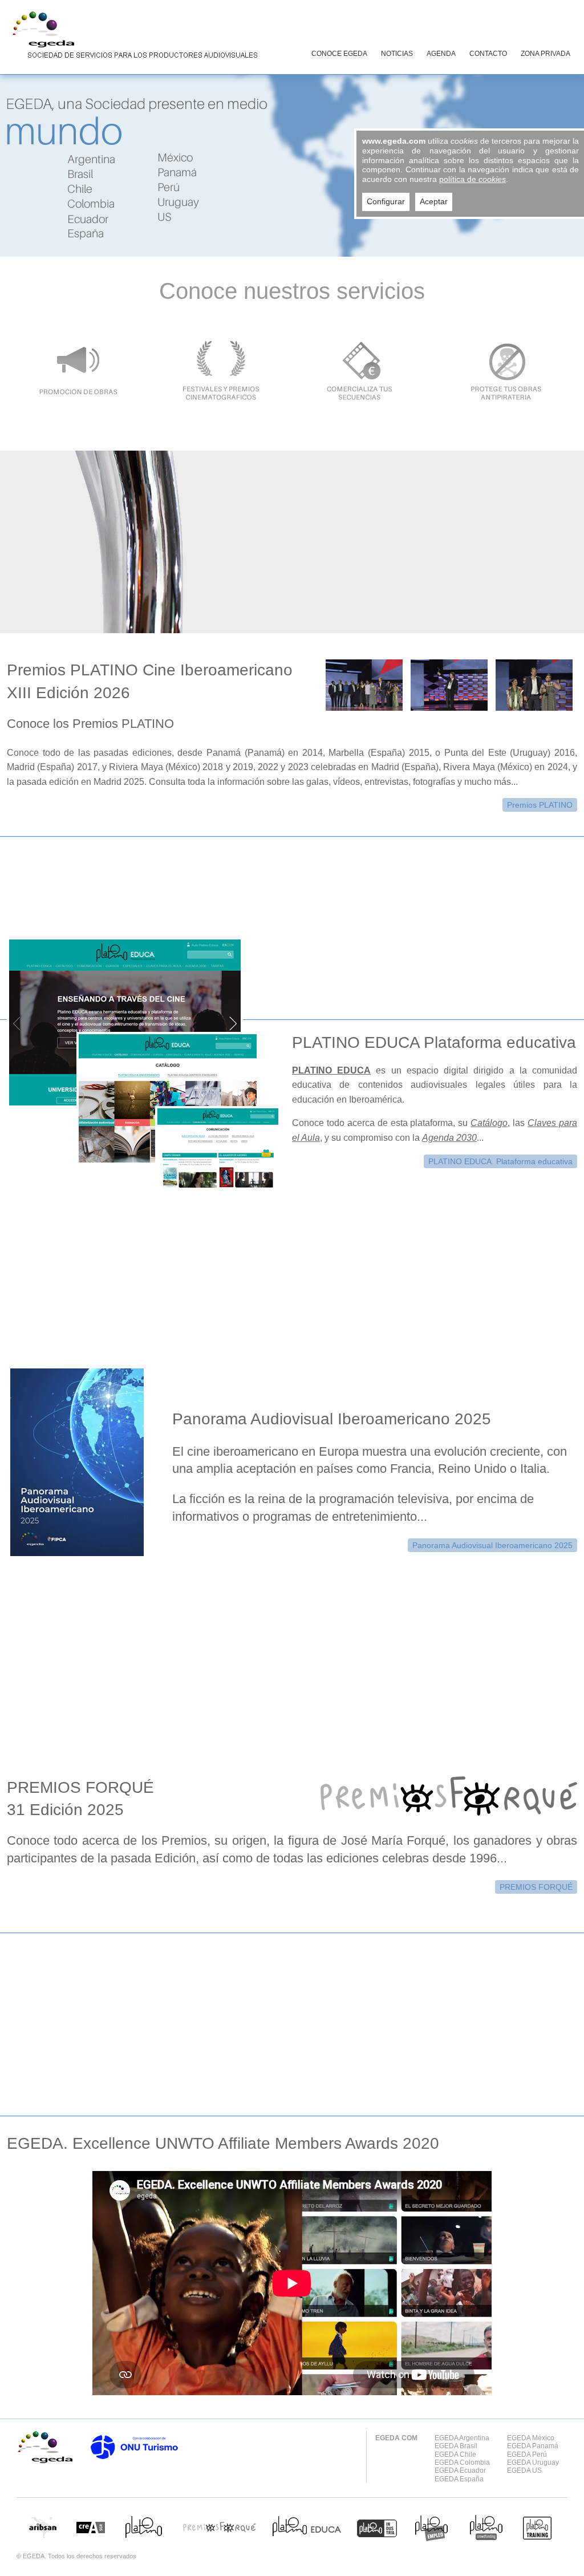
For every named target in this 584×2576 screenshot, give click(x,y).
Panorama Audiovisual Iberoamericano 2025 (492, 1545)
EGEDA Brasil (456, 2446)
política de (473, 179)
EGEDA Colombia (462, 2462)
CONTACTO (488, 54)
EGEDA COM (396, 2438)
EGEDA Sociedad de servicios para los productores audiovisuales (132, 37)
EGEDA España (459, 2479)
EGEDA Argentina (462, 2438)
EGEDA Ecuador (460, 2470)
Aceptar (434, 201)
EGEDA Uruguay (533, 2462)
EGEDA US (524, 2470)
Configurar (386, 201)
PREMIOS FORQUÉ (536, 1887)
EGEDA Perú (527, 2455)
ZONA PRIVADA (546, 54)
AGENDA (441, 54)
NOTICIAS (397, 54)
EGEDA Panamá (533, 2446)
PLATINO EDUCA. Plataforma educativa (500, 1161)
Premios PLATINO (540, 805)
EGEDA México (531, 2438)
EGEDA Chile (455, 2455)
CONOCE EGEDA (339, 54)
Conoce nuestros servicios (292, 291)
